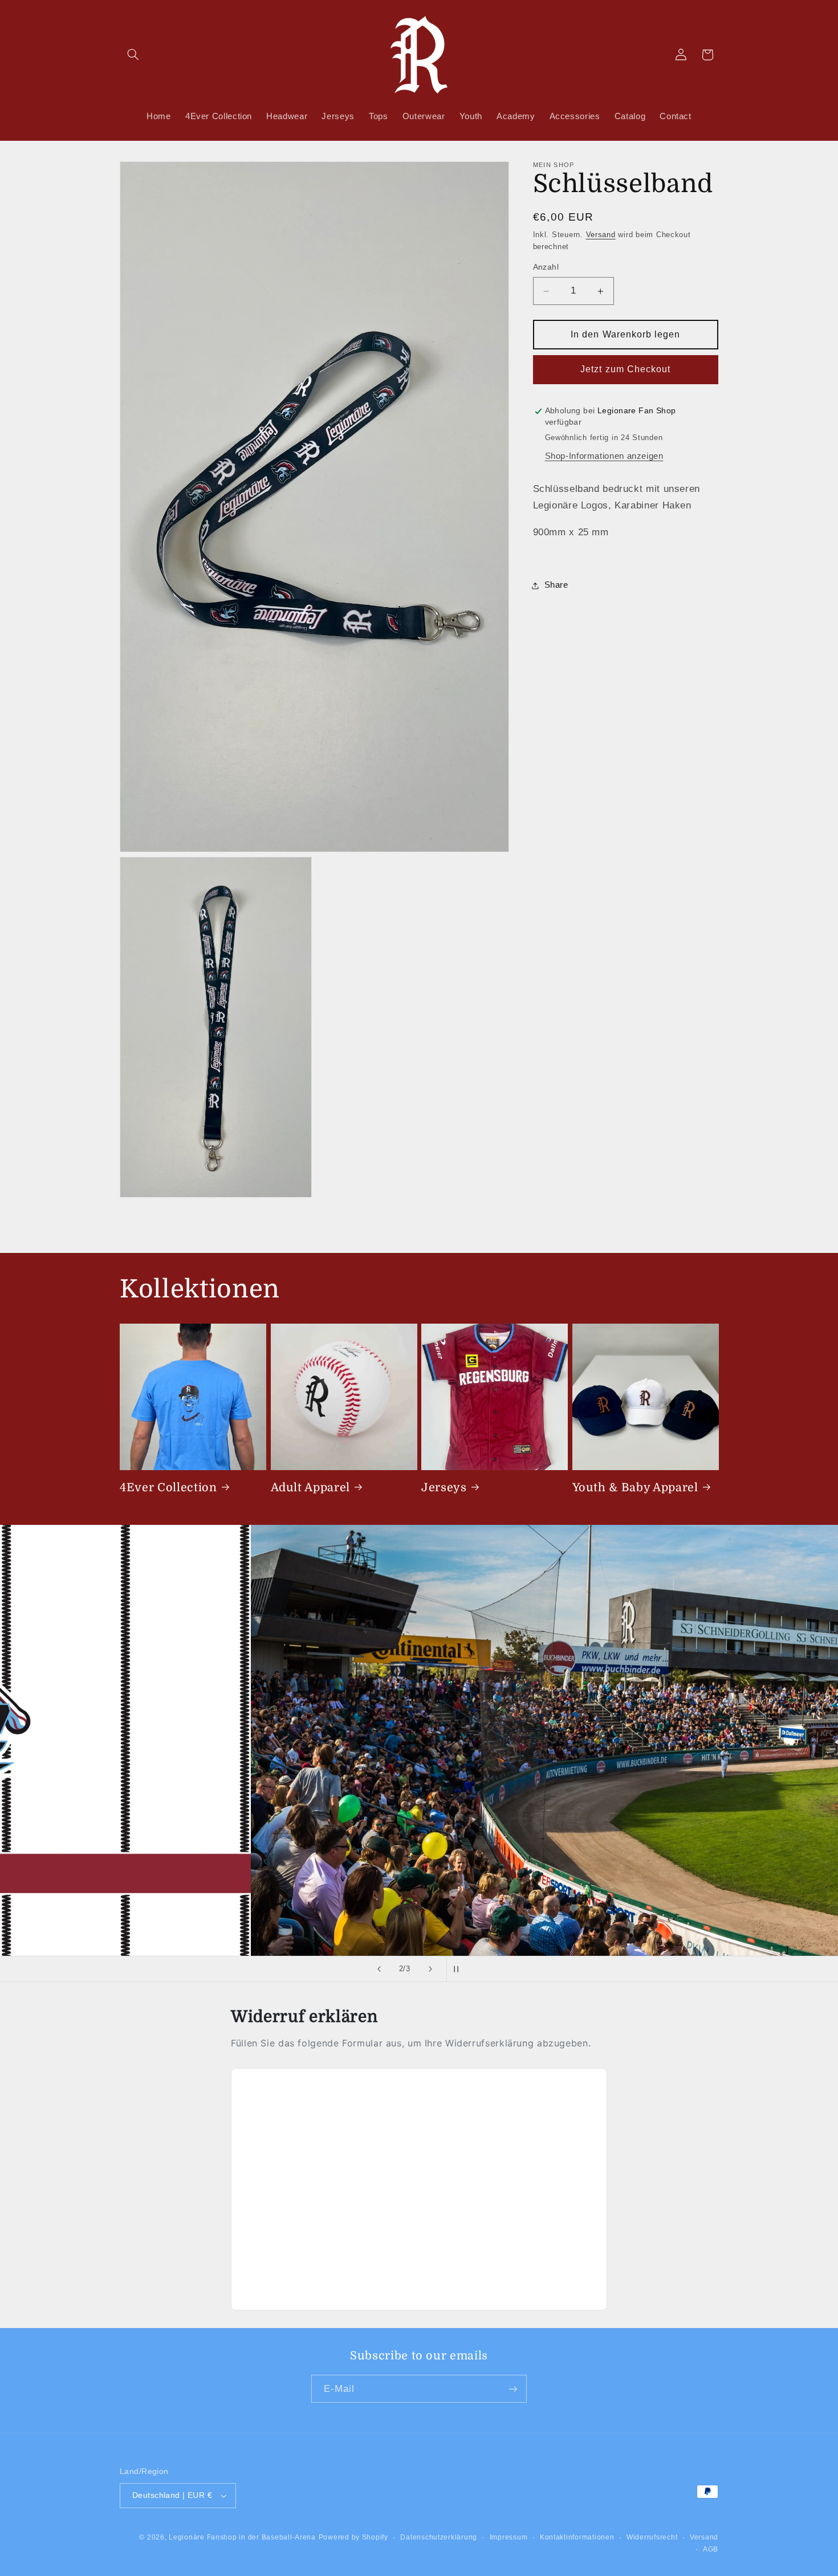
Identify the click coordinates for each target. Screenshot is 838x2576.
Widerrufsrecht (652, 2537)
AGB (711, 2549)
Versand (601, 235)
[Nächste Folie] (430, 1969)
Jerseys (444, 1487)
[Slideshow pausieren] (459, 1969)
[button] (133, 55)
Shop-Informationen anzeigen (604, 456)
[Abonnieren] (513, 2389)
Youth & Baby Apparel (635, 1487)
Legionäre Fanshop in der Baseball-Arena (242, 2537)
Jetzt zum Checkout (625, 370)
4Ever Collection (168, 1487)
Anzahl (546, 268)
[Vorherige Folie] (379, 1969)
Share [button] (556, 585)
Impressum (509, 2537)
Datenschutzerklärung (439, 2537)
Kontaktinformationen (577, 2537)
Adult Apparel (311, 1487)
